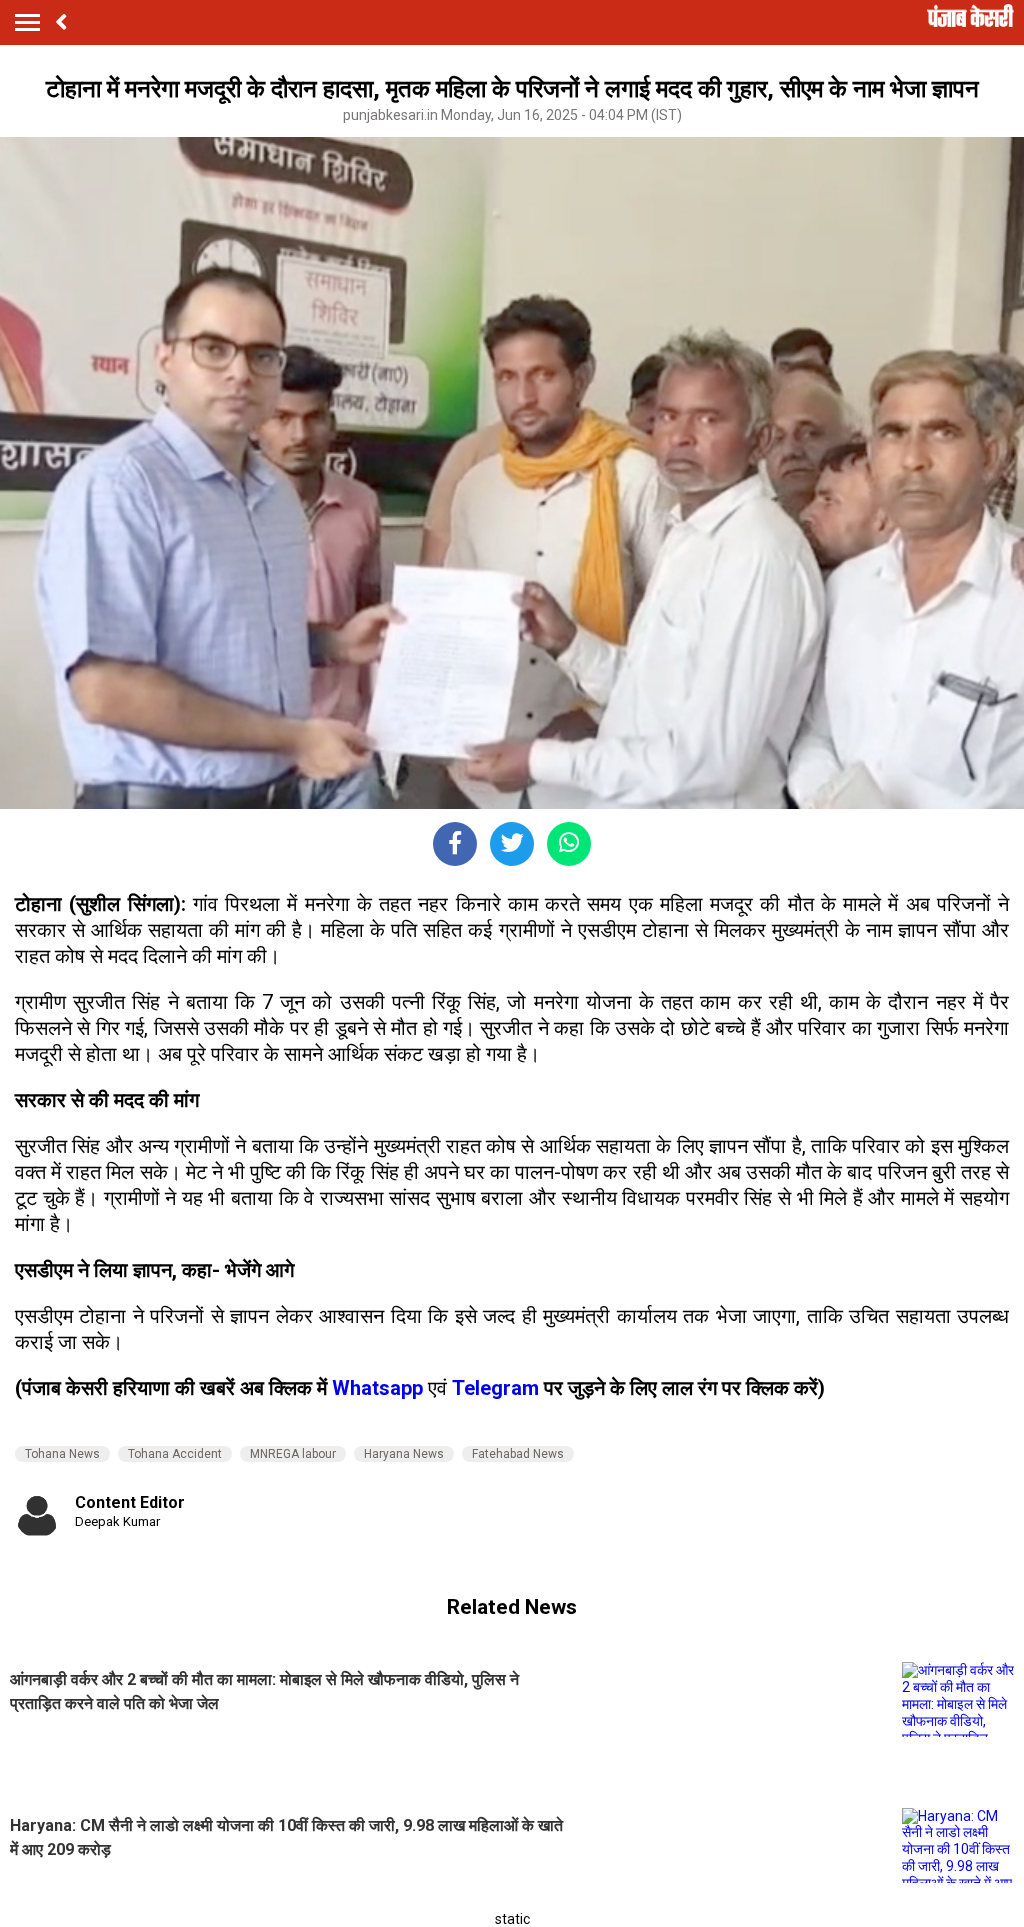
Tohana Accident (175, 1454)
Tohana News (62, 1454)
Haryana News (404, 1454)
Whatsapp (380, 1388)
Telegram (495, 1388)
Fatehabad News (518, 1454)
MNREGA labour (293, 1454)
